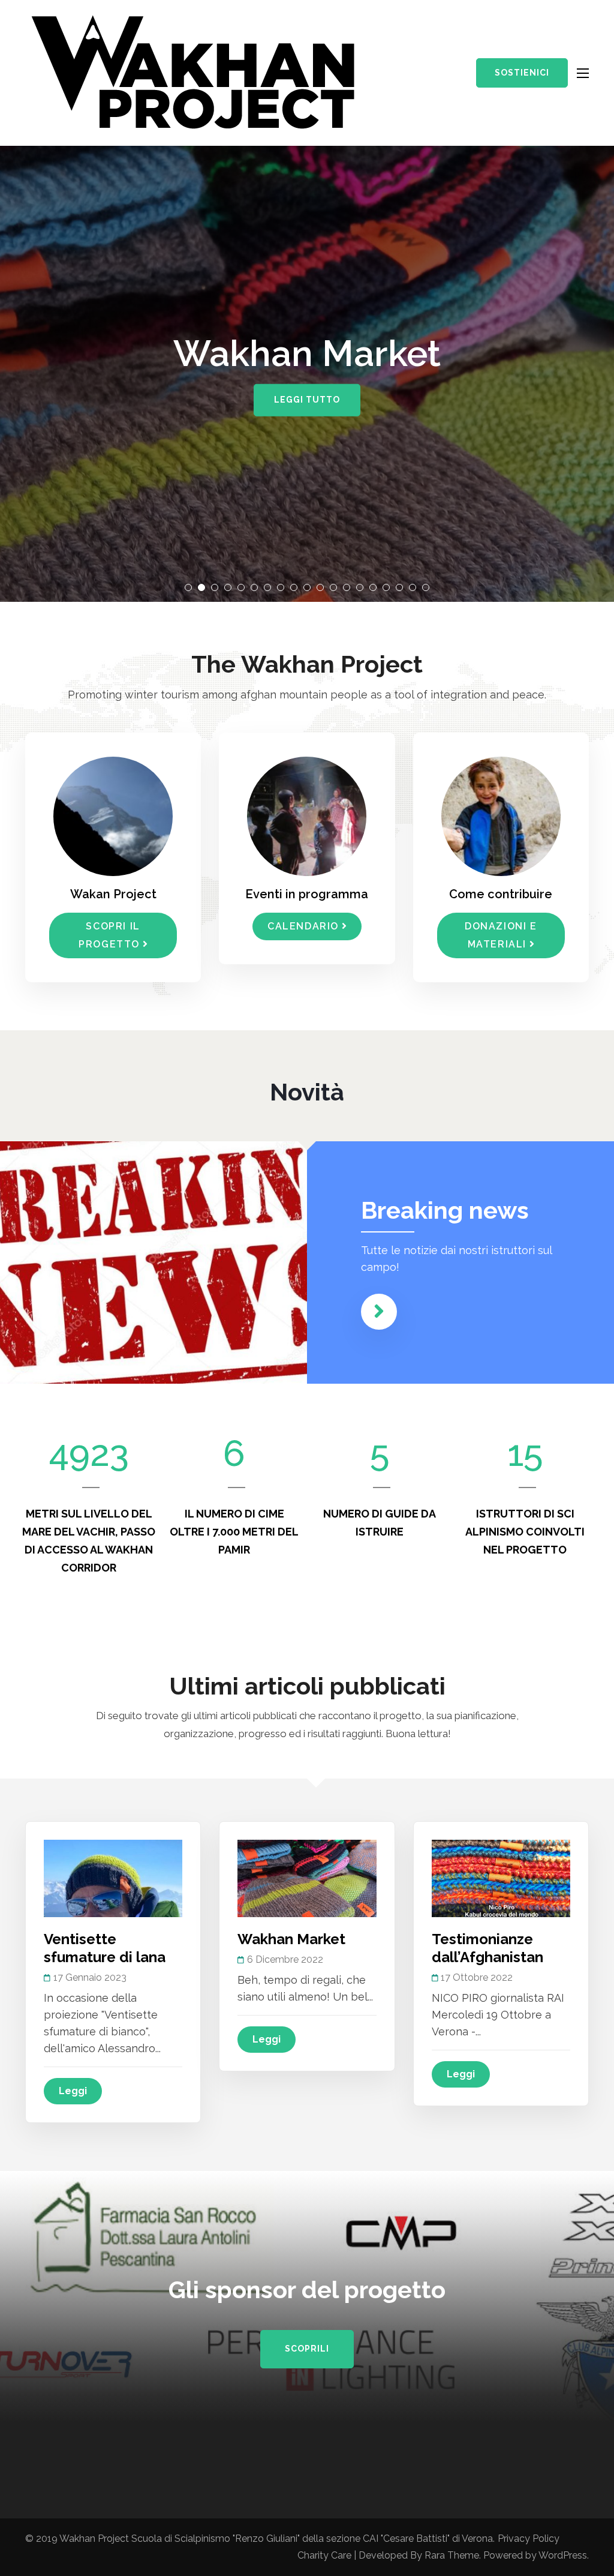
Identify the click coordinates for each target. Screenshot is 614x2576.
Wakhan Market (291, 1939)
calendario (303, 926)
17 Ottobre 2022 (477, 1977)
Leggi (73, 2091)
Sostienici (522, 73)
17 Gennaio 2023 (90, 1977)
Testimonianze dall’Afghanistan (487, 1948)
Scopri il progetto (109, 935)
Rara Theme (452, 2555)
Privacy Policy (529, 2538)
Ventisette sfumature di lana (105, 1948)
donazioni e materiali (501, 935)
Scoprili (307, 2349)
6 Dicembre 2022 (285, 1959)
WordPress (563, 2555)
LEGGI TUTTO (307, 400)
